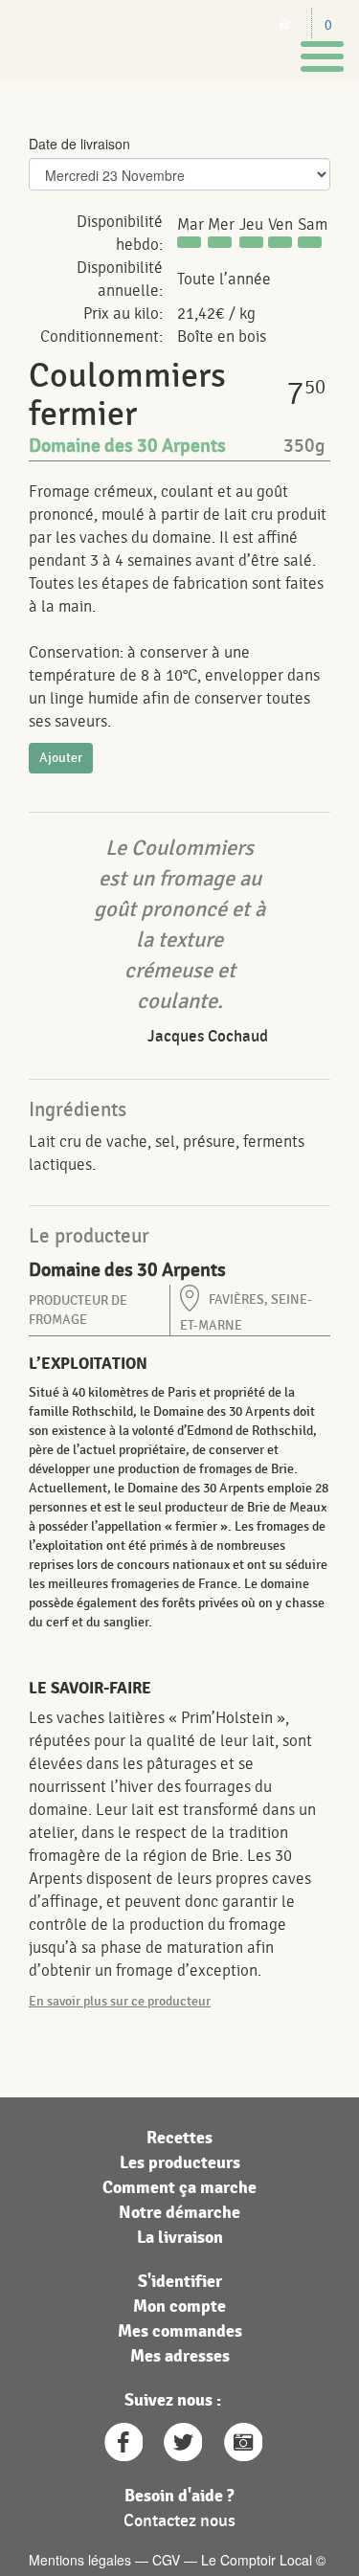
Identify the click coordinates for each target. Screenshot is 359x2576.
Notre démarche (179, 2213)
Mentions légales (80, 2560)
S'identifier (180, 2282)
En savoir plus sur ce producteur (120, 2001)
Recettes (179, 2138)
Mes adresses (180, 2356)
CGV (166, 2560)
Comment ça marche (179, 2188)
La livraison (180, 2238)
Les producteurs (180, 2163)
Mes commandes (180, 2331)
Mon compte (179, 2307)
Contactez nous (179, 2521)
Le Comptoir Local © (263, 2560)
